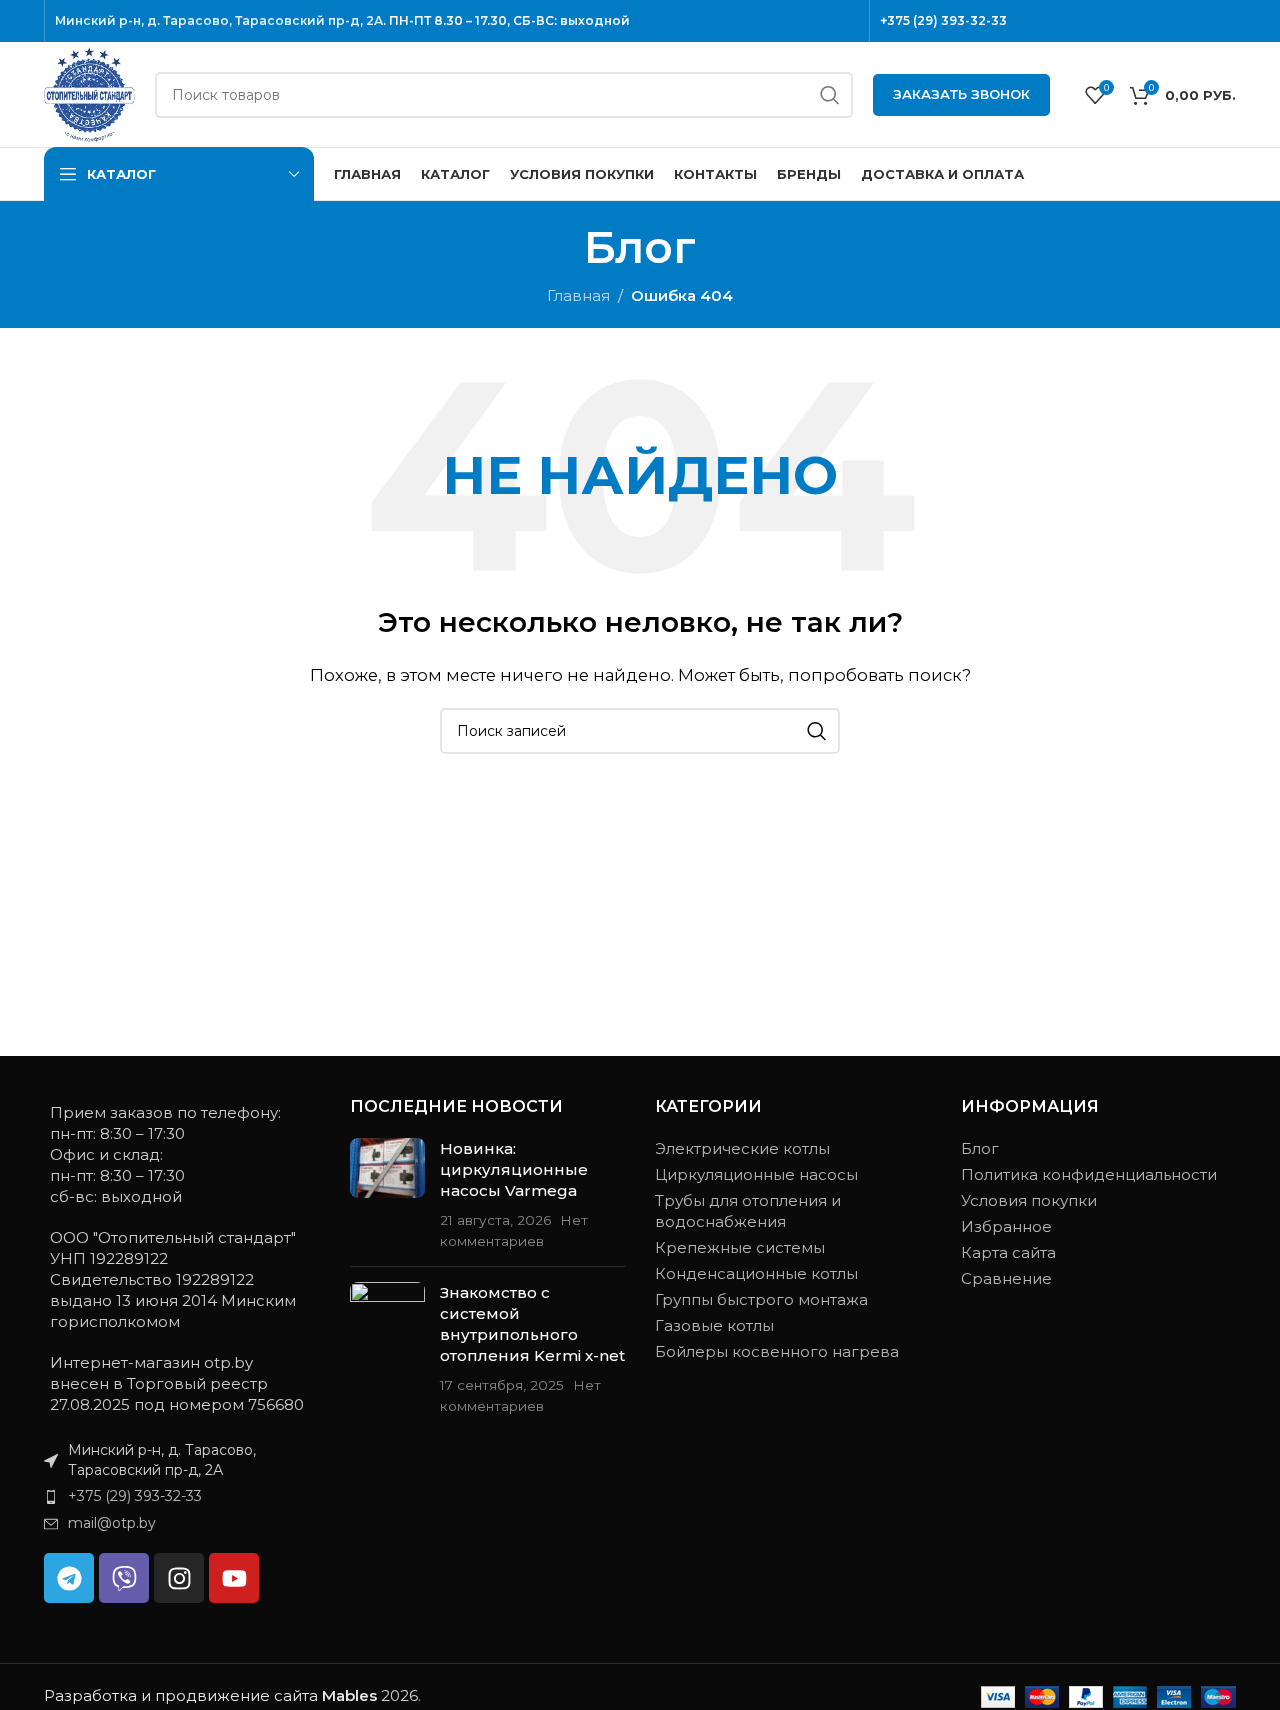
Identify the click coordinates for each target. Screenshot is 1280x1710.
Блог (980, 1148)
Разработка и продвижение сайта (210, 1695)
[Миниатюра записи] (387, 1194)
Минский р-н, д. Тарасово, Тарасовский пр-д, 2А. (220, 20)
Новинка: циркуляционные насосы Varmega (514, 1169)
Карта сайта (1008, 1252)
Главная (578, 295)
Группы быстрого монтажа (761, 1299)
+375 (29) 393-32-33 (943, 20)
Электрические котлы (742, 1148)
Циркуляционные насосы (756, 1174)
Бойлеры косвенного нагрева (777, 1351)
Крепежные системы (740, 1247)
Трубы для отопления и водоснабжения (748, 1211)
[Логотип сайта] (89, 92)
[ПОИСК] (830, 95)
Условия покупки (1029, 1200)
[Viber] (124, 1578)
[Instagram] (179, 1578)
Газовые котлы (714, 1325)
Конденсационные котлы (756, 1273)
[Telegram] (69, 1578)
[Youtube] (234, 1578)
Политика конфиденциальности (1089, 1174)
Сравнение (1006, 1278)
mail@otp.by (112, 1523)
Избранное (1006, 1226)
